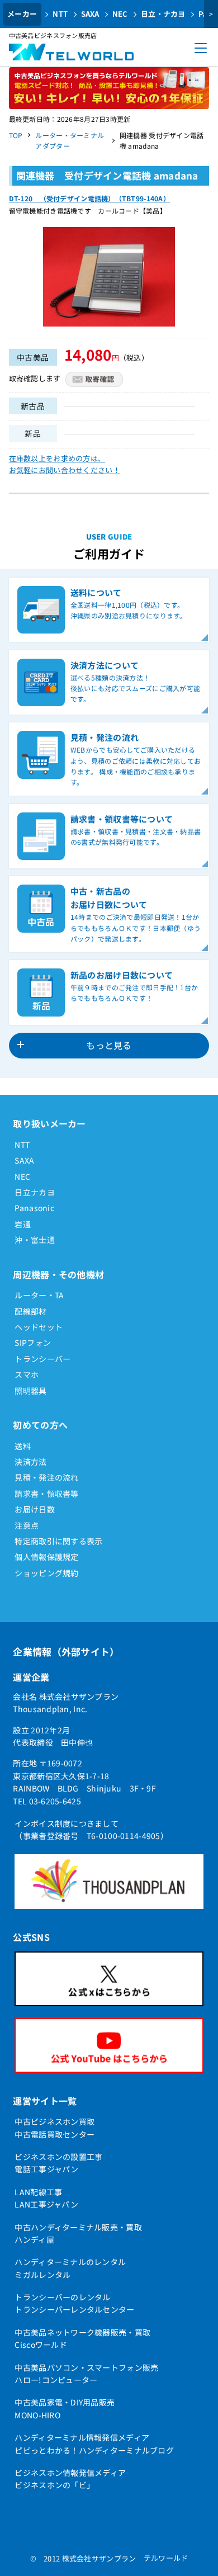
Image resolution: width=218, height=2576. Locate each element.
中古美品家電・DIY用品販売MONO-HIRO (65, 2408)
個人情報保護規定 (46, 1557)
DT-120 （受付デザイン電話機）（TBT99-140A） (89, 198)
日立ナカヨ (34, 1192)
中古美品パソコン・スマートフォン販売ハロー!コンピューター (86, 2374)
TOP (16, 135)
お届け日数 (34, 1509)
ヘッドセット (39, 1327)
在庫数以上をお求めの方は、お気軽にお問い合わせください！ (65, 464)
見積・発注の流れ (46, 1477)
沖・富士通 (34, 1240)
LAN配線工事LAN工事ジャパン (46, 2198)
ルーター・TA (39, 1295)
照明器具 (30, 1391)
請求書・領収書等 (46, 1493)
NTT (60, 14)
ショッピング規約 (46, 1573)
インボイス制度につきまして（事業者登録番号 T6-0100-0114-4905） (91, 1830)
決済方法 (30, 1462)
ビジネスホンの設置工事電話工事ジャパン (58, 2163)
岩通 (23, 1224)
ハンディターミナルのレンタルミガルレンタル (70, 2268)
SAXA (90, 14)
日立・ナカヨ (163, 14)
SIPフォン (33, 1343)
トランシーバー (42, 1359)
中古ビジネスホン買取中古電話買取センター (54, 2128)
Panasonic (34, 1208)
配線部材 (30, 1311)
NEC (120, 14)
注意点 (27, 1525)
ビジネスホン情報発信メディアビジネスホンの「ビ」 (70, 2479)
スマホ (27, 1374)
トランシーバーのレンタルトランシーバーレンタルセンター (74, 2303)
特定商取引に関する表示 (58, 1541)
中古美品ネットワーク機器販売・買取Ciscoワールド (82, 2338)
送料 (23, 1446)
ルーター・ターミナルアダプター (70, 140)
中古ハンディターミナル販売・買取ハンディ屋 (78, 2233)
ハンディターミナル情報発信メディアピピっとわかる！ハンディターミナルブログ (94, 2443)
